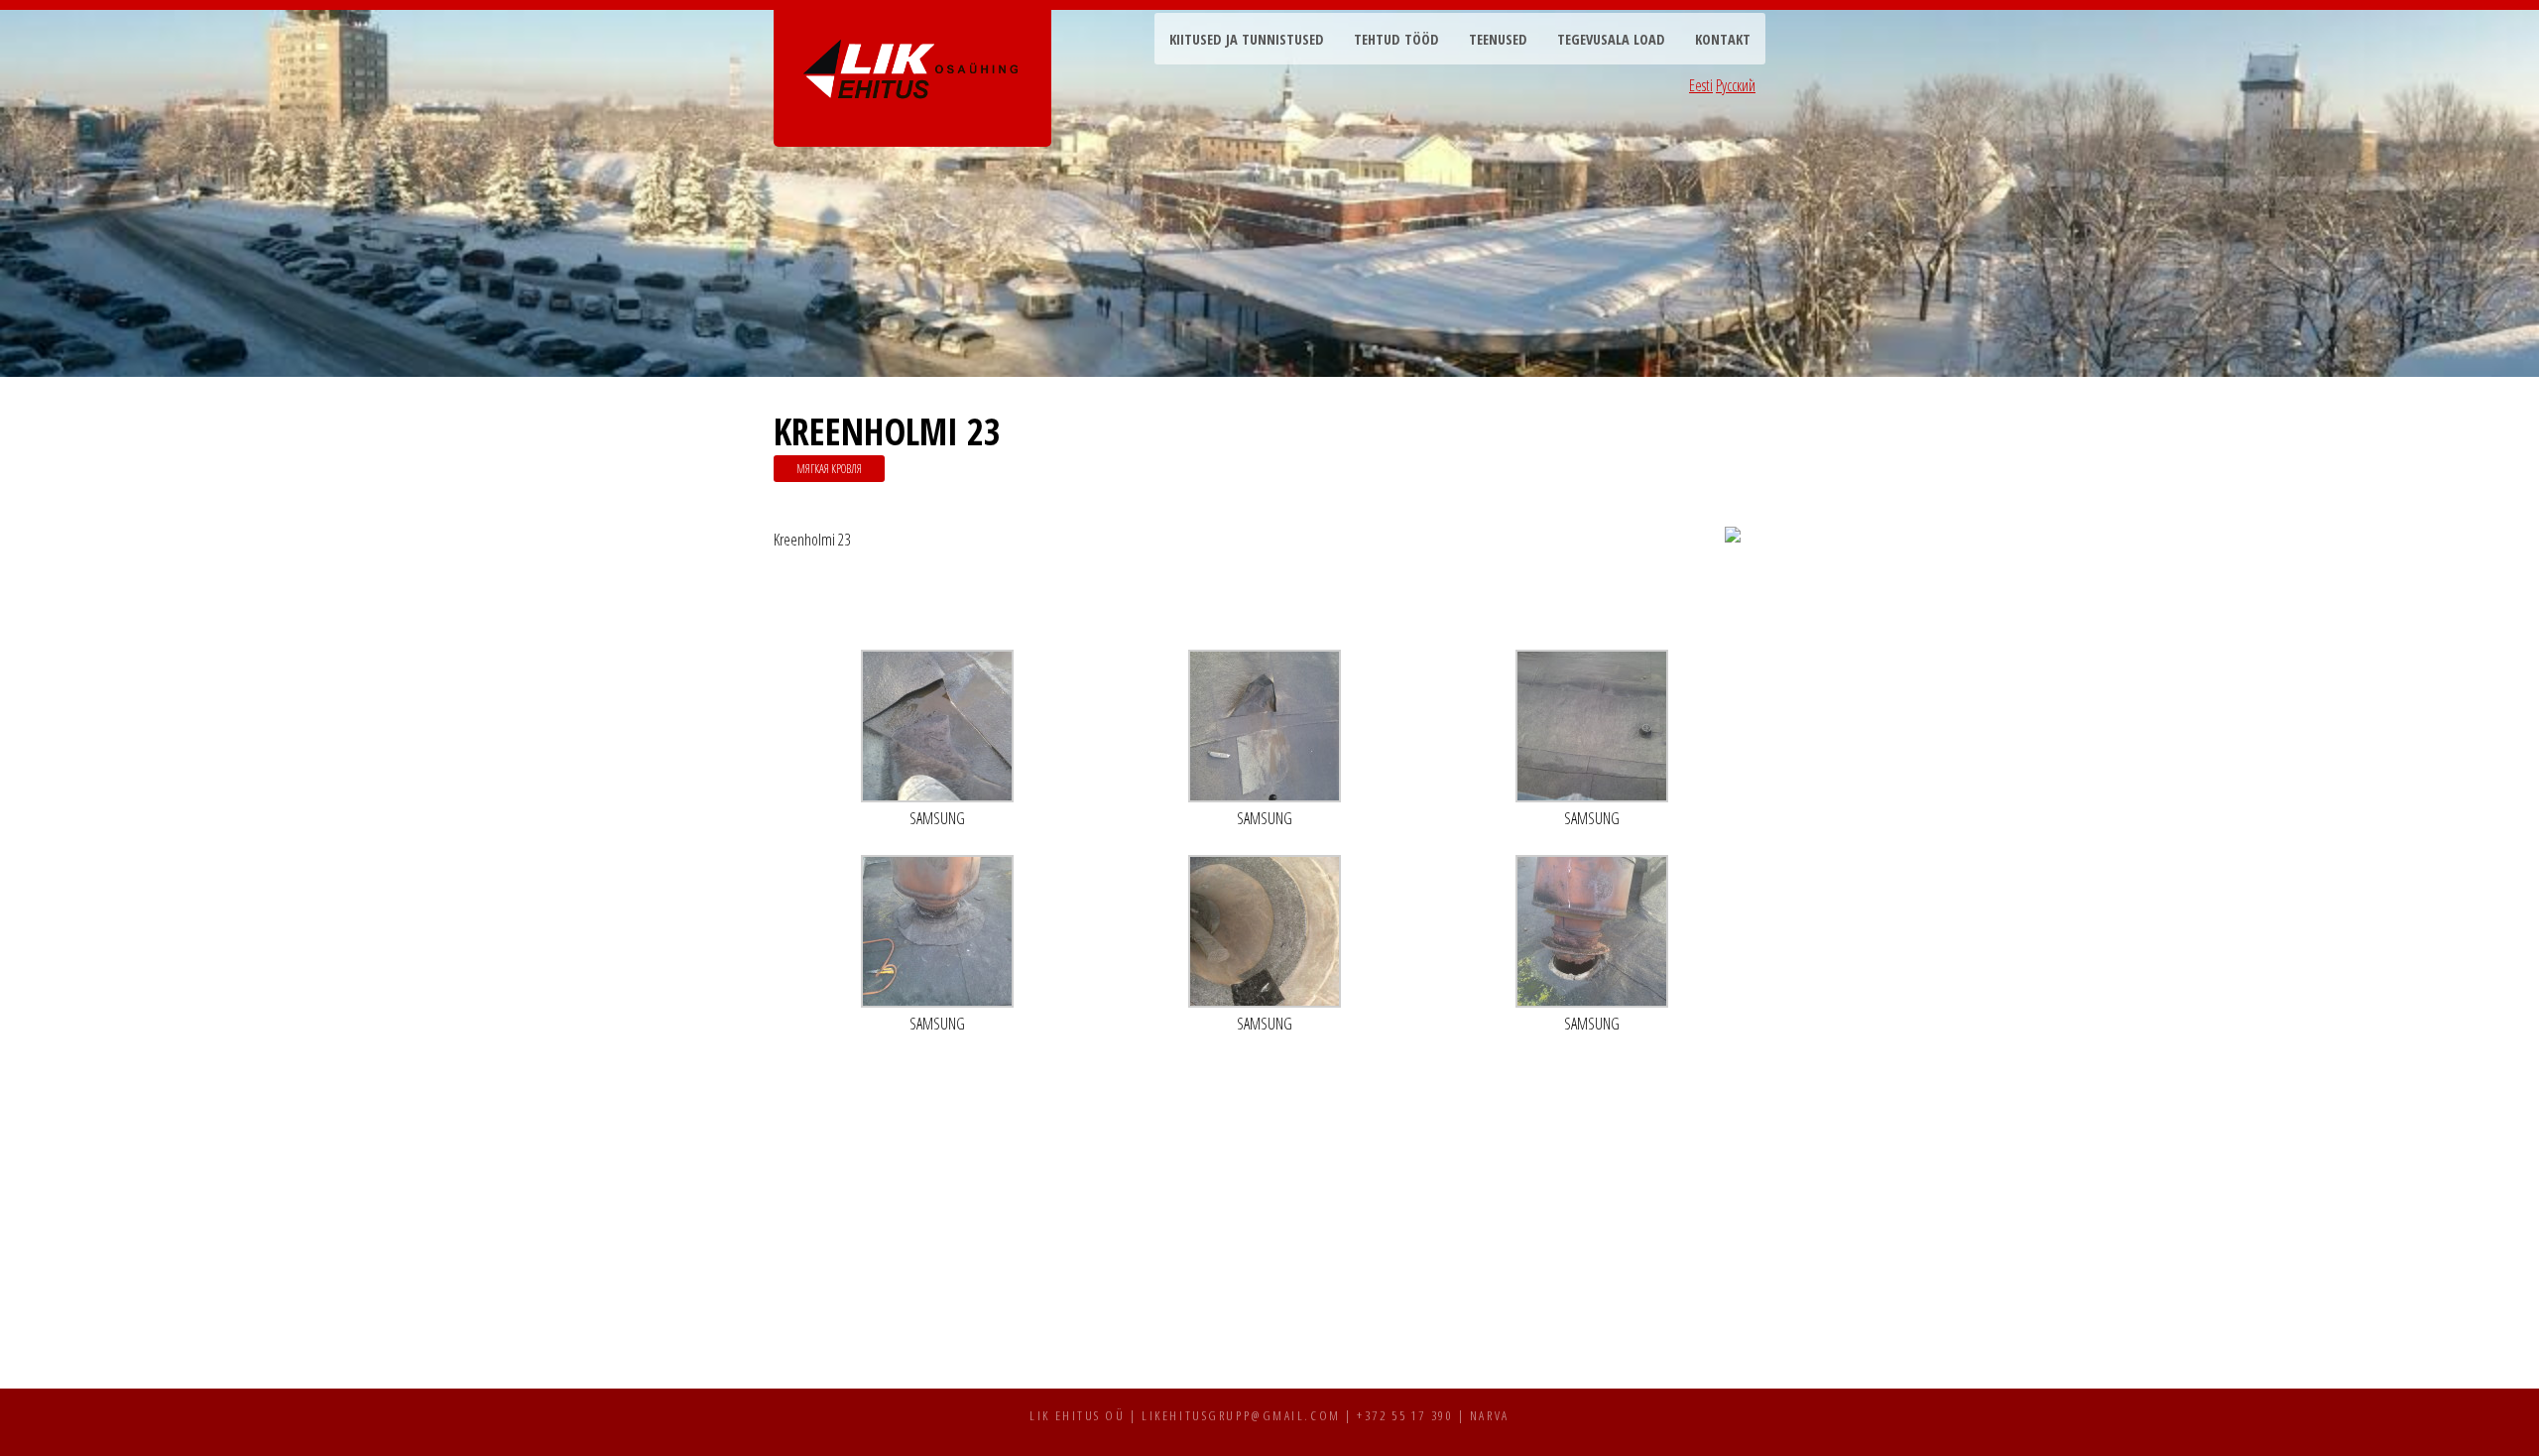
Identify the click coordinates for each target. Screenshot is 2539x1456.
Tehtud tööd (1396, 39)
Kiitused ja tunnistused (1247, 39)
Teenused (1498, 39)
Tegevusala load (1611, 39)
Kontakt (1723, 39)
